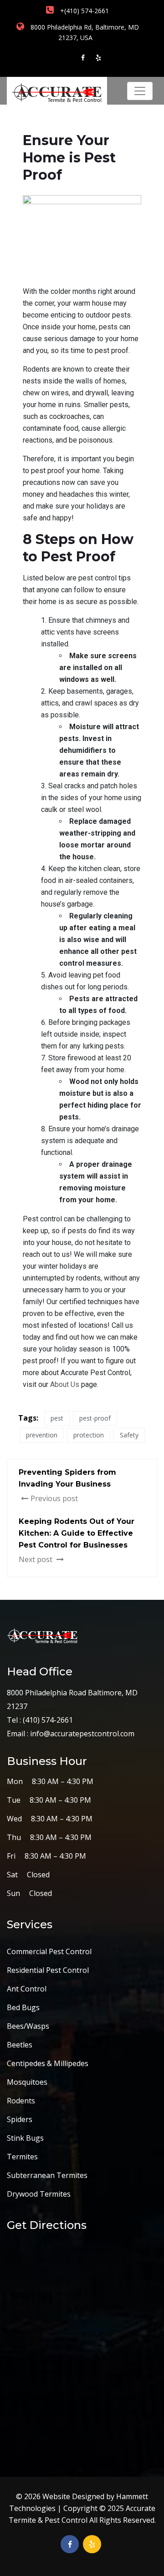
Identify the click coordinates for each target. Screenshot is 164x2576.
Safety (129, 1435)
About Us (65, 1384)
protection (89, 1435)
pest (57, 1418)
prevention (42, 1435)
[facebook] (83, 58)
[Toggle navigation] (140, 91)
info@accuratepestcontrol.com (82, 1734)
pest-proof (95, 1418)
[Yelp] (98, 58)
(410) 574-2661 (47, 1720)
